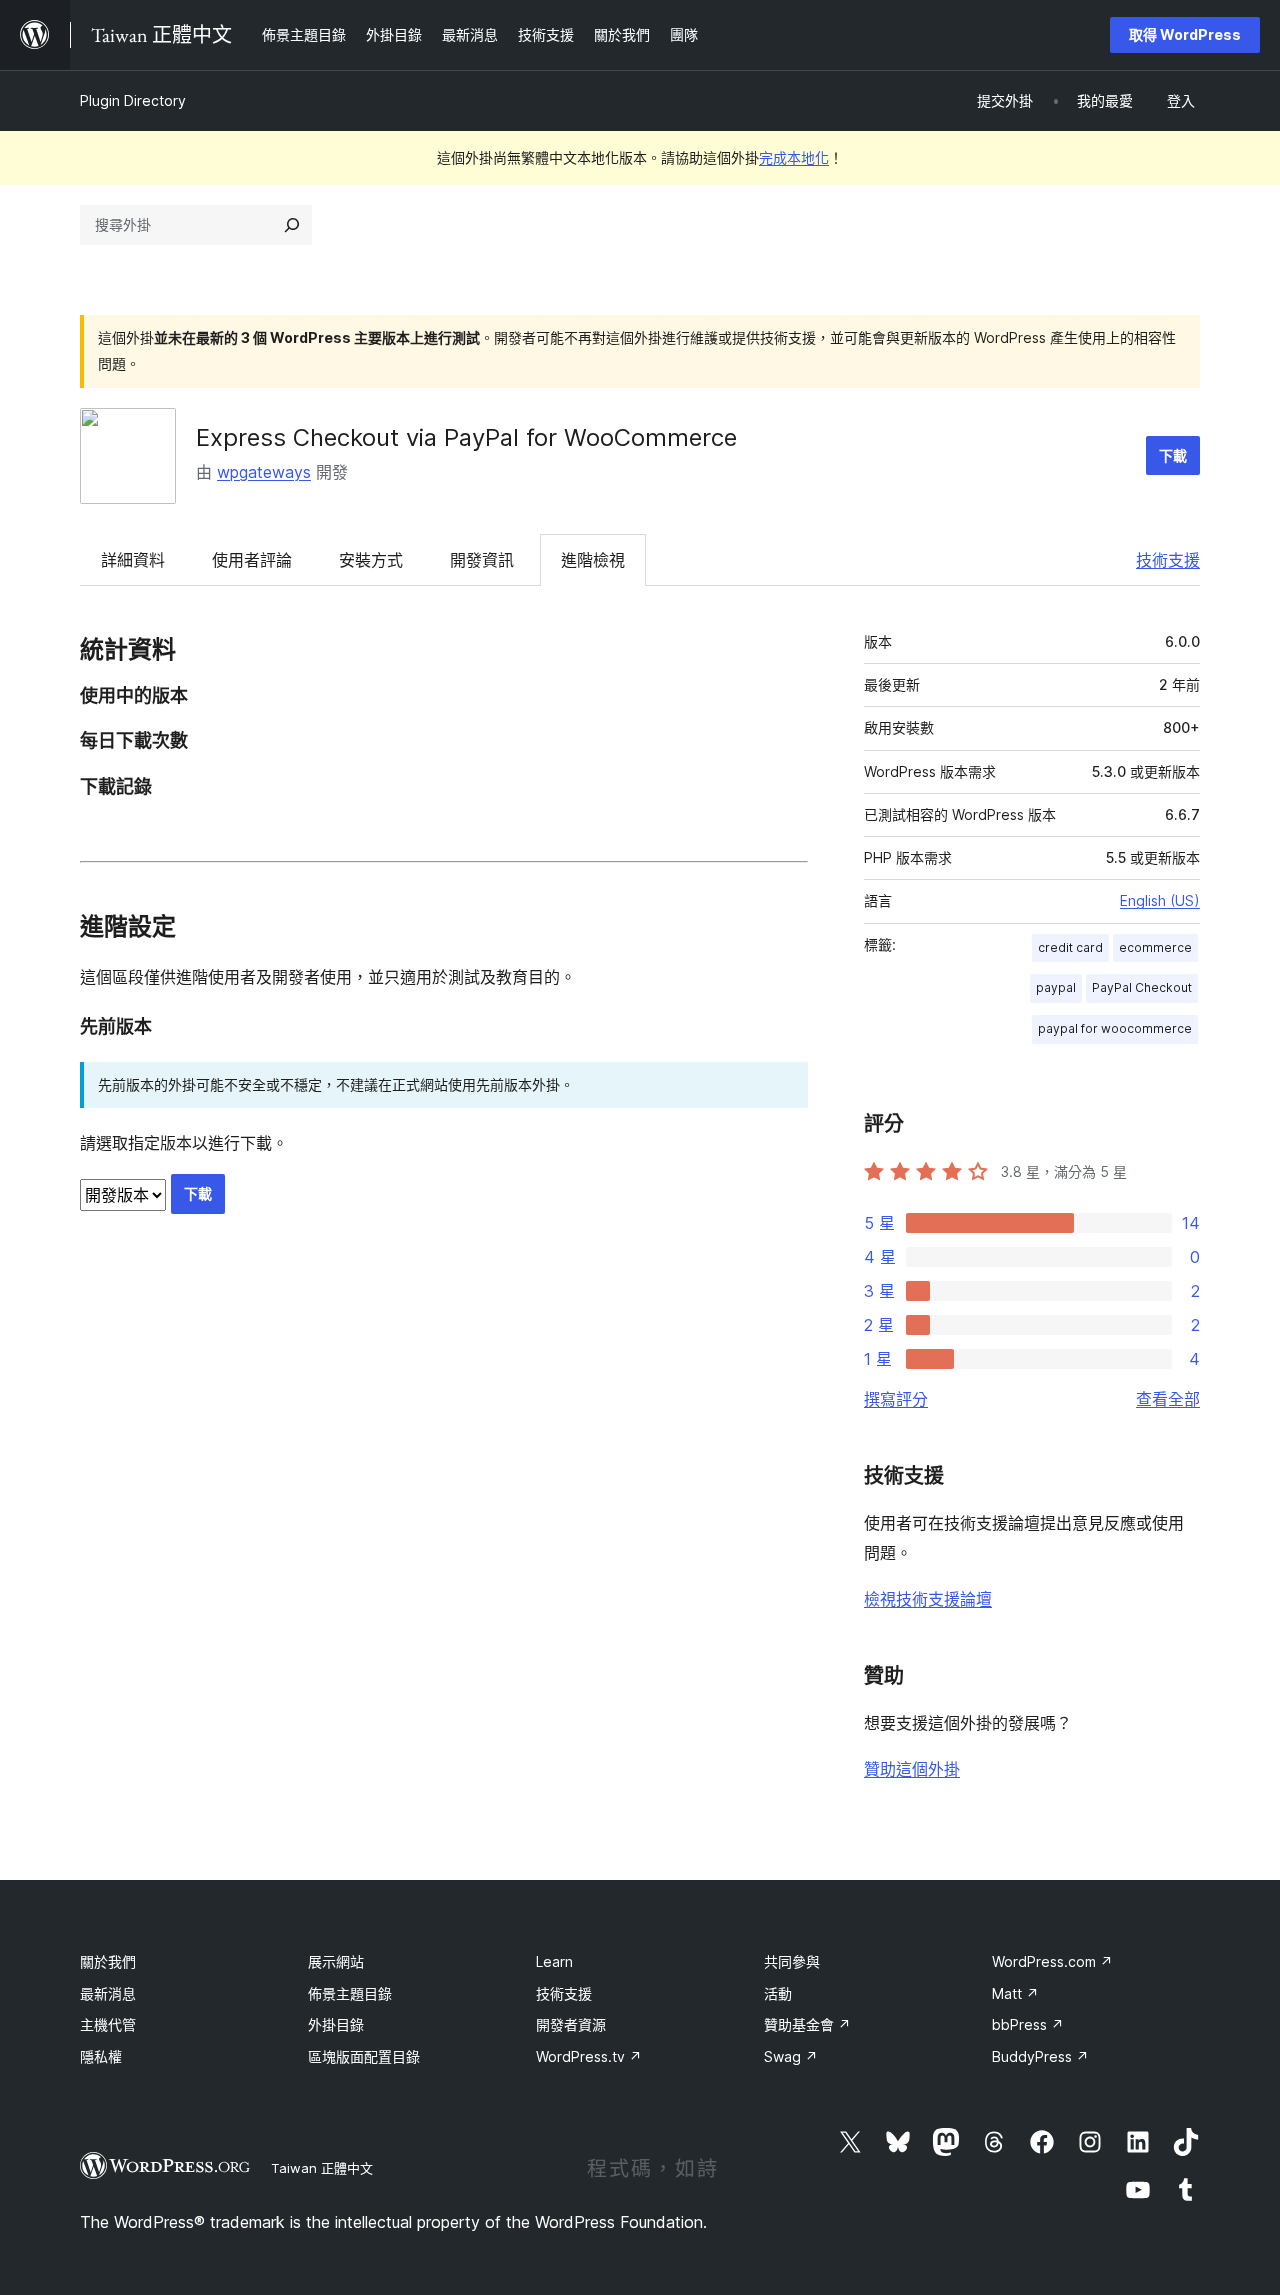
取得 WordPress (1185, 34)
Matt (1015, 1993)
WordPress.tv (589, 2056)
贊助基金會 (807, 2024)
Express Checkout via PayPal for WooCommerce (466, 437)
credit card (1070, 947)
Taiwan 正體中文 (322, 2168)
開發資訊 (482, 560)
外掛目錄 (336, 2024)
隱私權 (101, 2056)
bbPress (1028, 2024)
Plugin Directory (133, 100)
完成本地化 (794, 157)
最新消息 (108, 1993)
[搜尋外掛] (292, 225)
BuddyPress (1040, 2056)
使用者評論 (252, 560)
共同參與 (792, 1961)
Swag (791, 2056)
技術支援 (1168, 560)
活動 (778, 1993)
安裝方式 (371, 560)
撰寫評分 (896, 1399)
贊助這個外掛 (912, 1769)
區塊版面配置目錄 (364, 2056)
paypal (1056, 987)
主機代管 (108, 2024)
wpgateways (264, 472)
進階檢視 (593, 560)
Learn (554, 1961)
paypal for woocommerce (1115, 1028)
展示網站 (336, 1961)
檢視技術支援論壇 (928, 1599)
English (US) (1160, 900)
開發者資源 (571, 2024)
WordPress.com (1052, 1961)
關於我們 (108, 1961)
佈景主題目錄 (350, 1993)
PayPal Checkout (1142, 987)
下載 (1173, 455)
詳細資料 (133, 560)
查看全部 (1168, 1399)
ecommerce (1155, 947)
